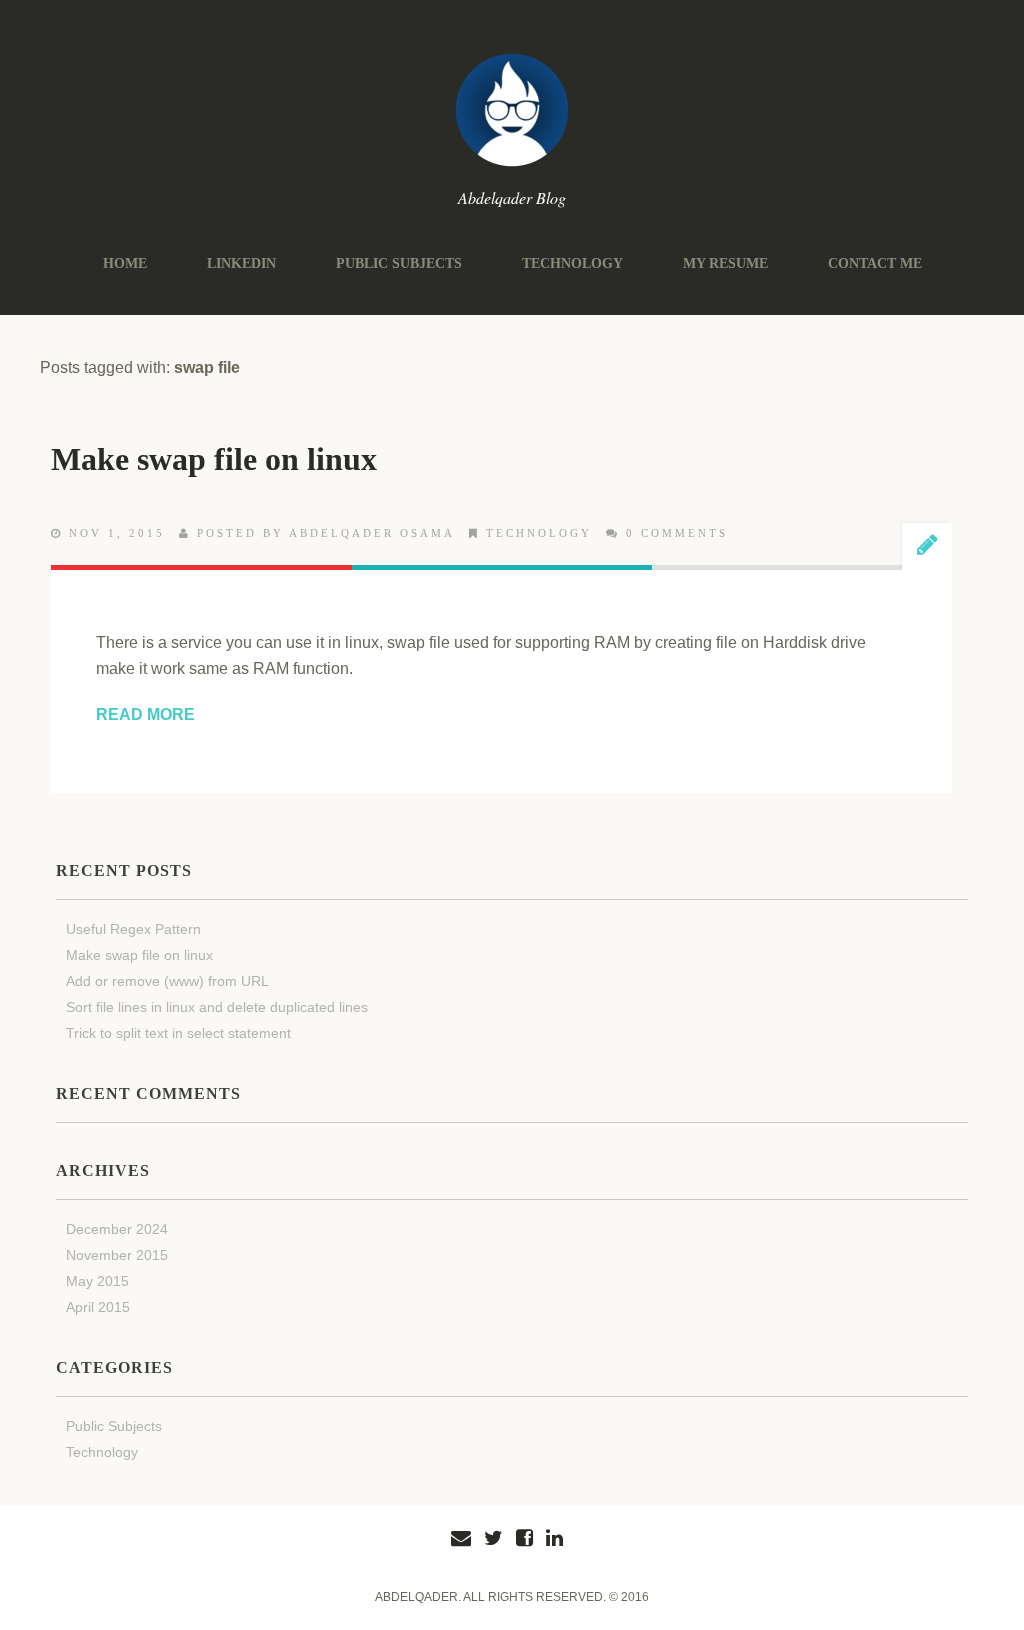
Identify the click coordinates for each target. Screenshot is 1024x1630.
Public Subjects (399, 263)
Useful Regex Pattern (133, 929)
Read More (145, 714)
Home (125, 263)
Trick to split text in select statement (178, 1033)
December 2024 (117, 1229)
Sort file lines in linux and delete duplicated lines (217, 1007)
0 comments (677, 533)
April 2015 (98, 1307)
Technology (572, 263)
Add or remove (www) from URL (167, 981)
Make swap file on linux (214, 459)
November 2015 (117, 1255)
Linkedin (241, 263)
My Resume (725, 263)
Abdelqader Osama (372, 533)
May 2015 (97, 1281)
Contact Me (875, 263)
